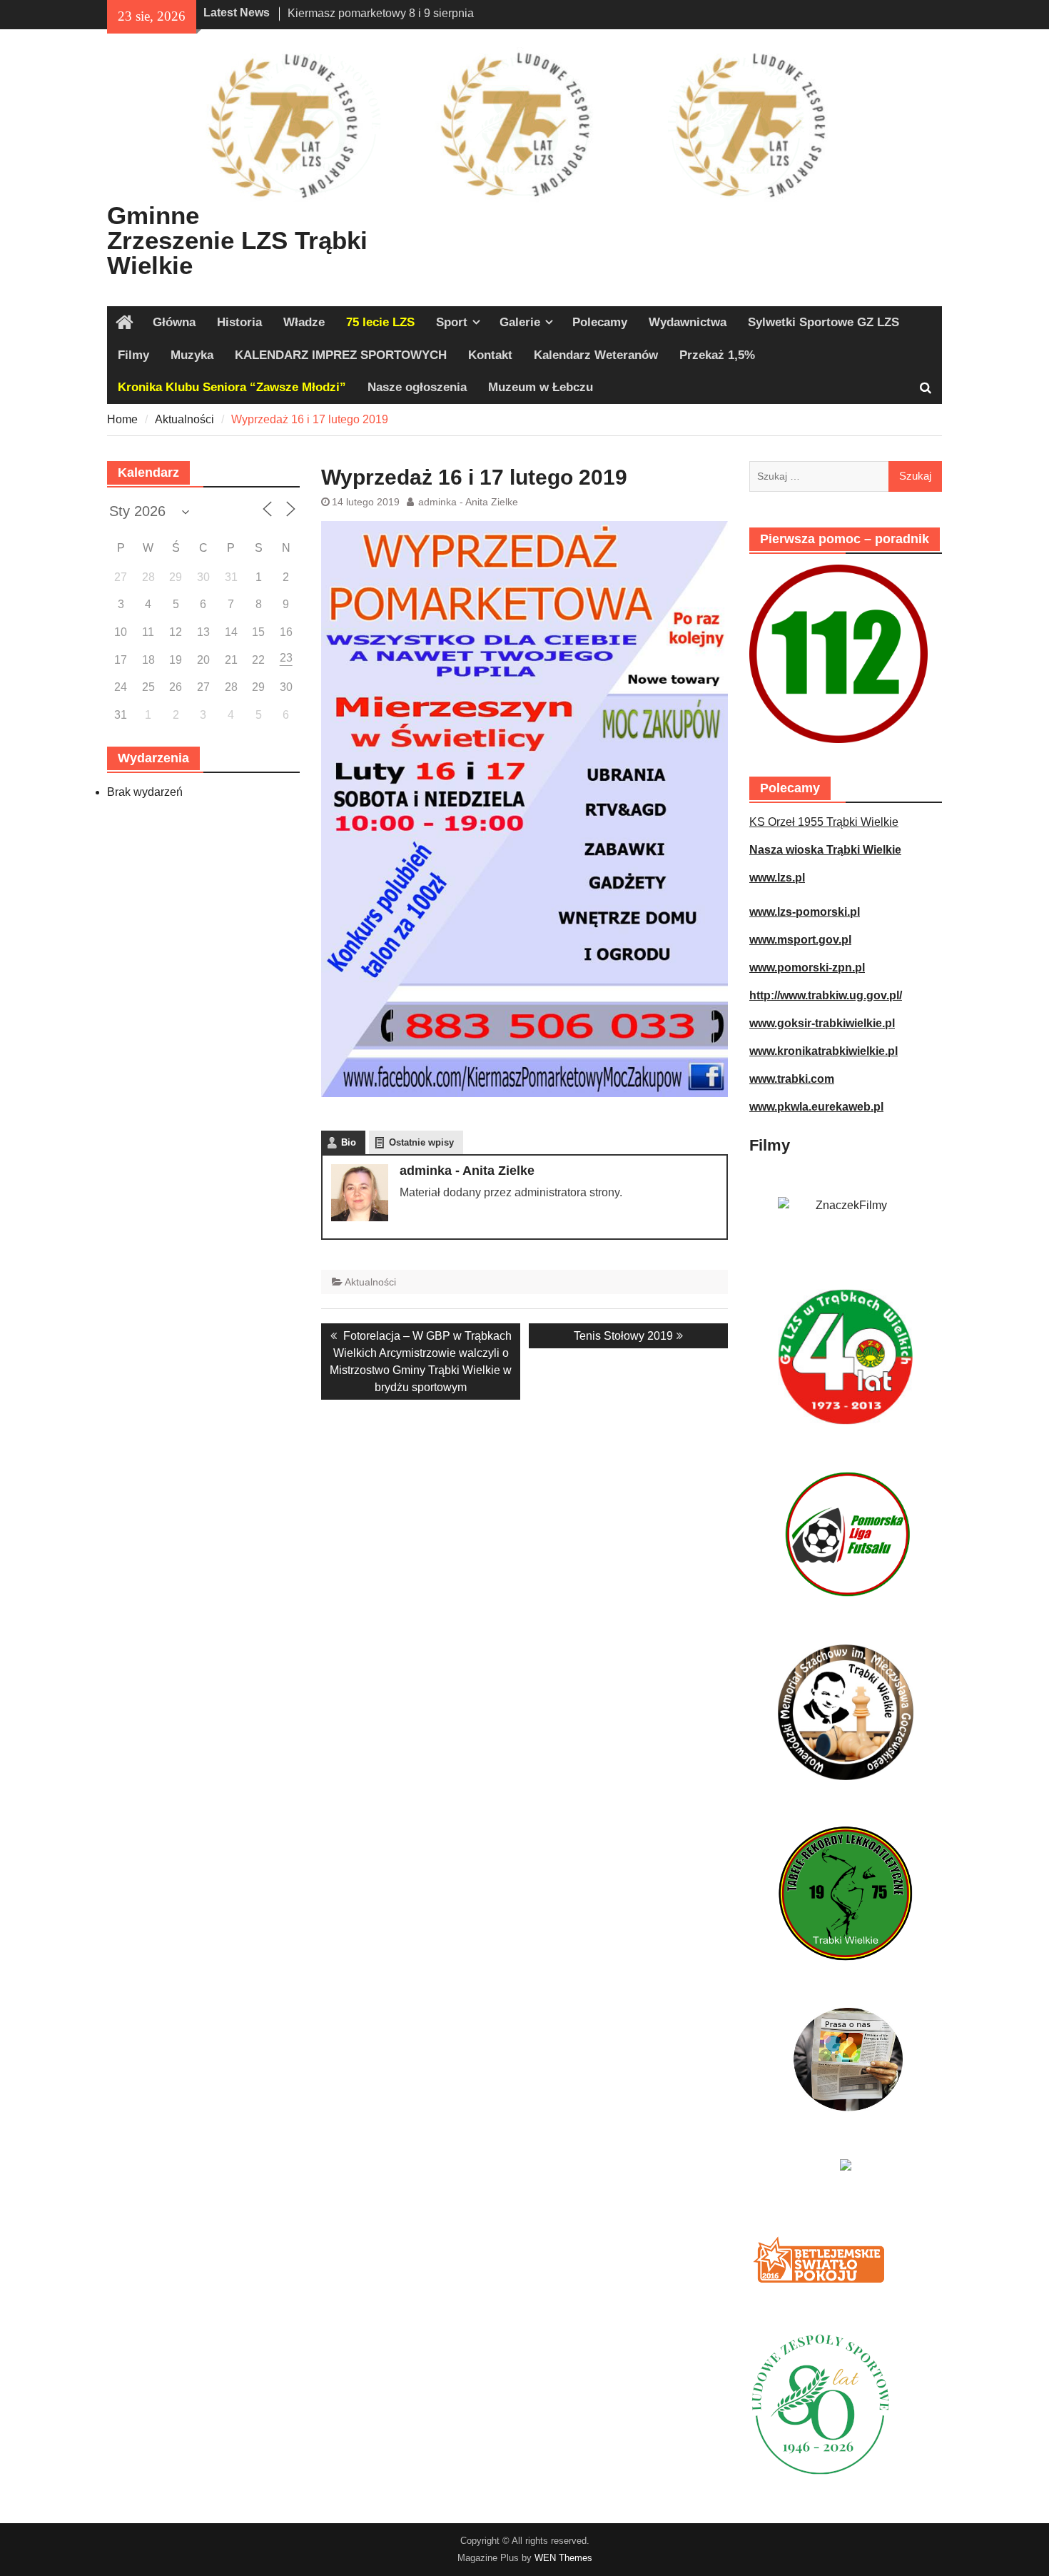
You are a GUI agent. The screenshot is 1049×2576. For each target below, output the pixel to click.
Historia (239, 322)
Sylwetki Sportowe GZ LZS (824, 322)
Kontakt (490, 355)
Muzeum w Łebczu (541, 387)
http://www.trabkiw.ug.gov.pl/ (826, 995)
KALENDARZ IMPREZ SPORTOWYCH (341, 355)
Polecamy (600, 322)
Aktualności (370, 1282)
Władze (304, 322)
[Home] (125, 323)
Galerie (520, 322)
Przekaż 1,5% (717, 355)
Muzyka (192, 355)
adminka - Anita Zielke (468, 502)
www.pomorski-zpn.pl (807, 968)
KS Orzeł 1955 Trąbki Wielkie (824, 822)
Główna (174, 322)
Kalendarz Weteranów (596, 355)
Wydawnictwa (688, 322)
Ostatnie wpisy (421, 1142)
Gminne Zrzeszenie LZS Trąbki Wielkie (237, 240)
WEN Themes (563, 2558)
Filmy (133, 355)
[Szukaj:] (846, 476)
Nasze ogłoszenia (417, 387)
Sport (452, 322)
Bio (349, 1142)
